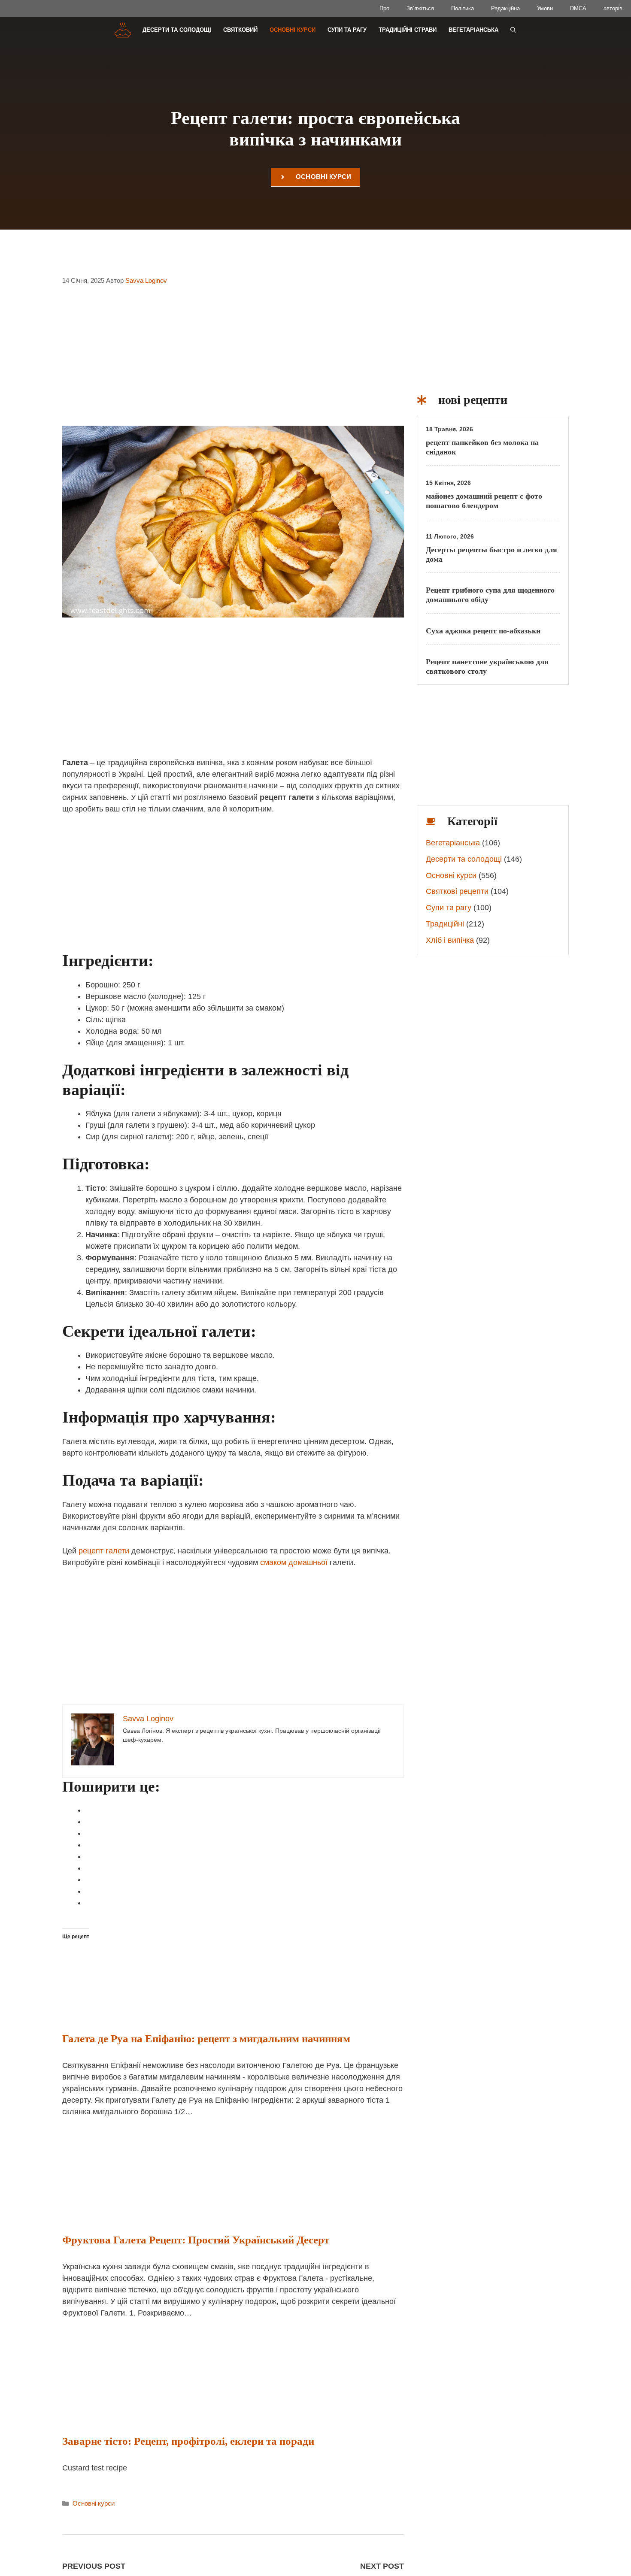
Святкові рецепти (457, 891)
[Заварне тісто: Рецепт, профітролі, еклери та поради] (137, 2414)
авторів (613, 8)
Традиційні (445, 924)
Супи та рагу (347, 30)
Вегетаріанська (473, 30)
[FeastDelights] (123, 30)
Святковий (240, 30)
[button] (513, 30)
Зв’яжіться (420, 8)
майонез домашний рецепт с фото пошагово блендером (484, 501)
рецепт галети (104, 1551)
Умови (545, 8)
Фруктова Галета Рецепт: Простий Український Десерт (196, 2240)
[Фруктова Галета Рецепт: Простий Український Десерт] (137, 2213)
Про (384, 8)
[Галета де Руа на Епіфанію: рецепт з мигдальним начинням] (164, 2011)
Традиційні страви (408, 30)
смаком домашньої (294, 1562)
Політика (463, 8)
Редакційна (505, 8)
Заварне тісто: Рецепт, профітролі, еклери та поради (188, 2441)
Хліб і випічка (450, 940)
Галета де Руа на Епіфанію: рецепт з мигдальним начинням (206, 2039)
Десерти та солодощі (177, 30)
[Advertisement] (233, 361)
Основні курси (293, 30)
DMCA (578, 8)
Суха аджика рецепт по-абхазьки (483, 631)
